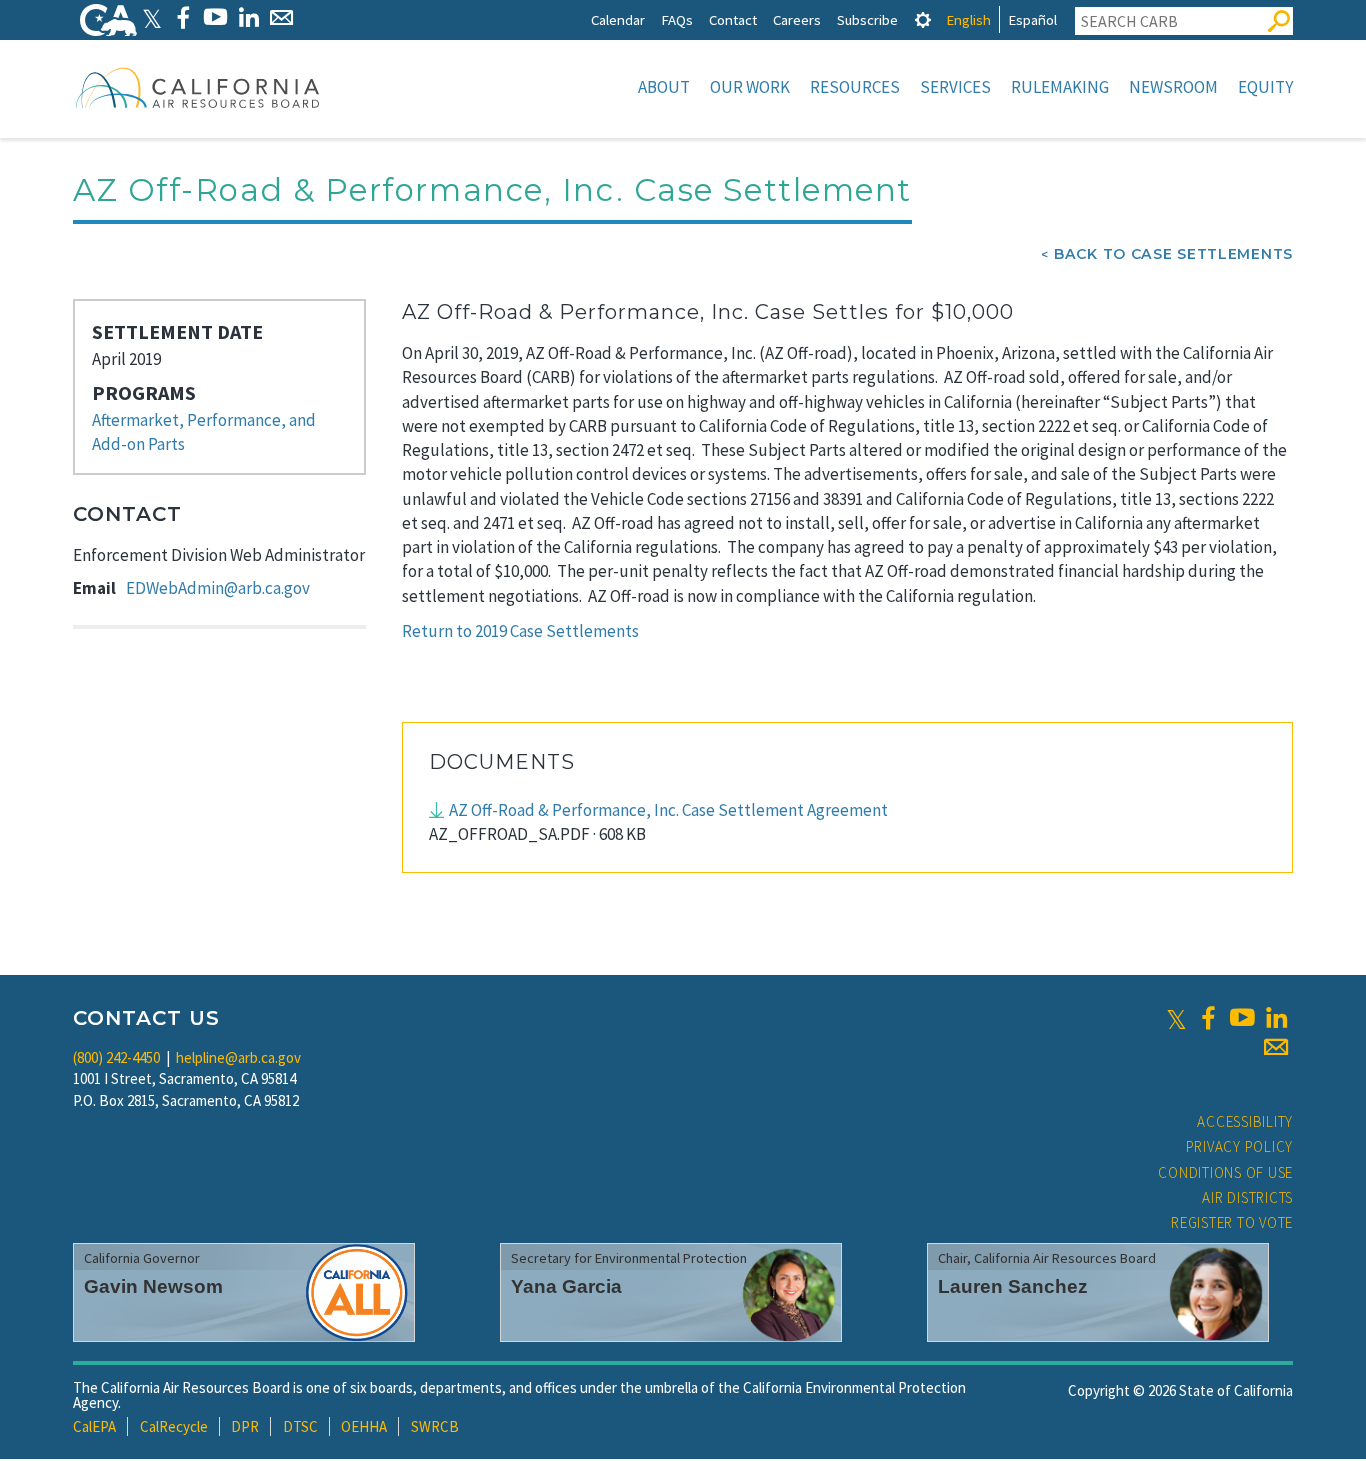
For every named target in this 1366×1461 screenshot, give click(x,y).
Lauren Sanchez (1013, 1286)
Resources (855, 87)
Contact (733, 19)
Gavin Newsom (153, 1286)
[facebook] (1208, 1018)
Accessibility (1245, 1121)
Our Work (750, 87)
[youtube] (1242, 1018)
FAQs (677, 19)
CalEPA (94, 1426)
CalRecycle (174, 1426)
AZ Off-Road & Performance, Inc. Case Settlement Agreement (668, 810)
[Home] (198, 87)
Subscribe (867, 19)
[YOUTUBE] (215, 17)
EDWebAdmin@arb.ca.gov (218, 588)
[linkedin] (1276, 1018)
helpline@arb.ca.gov (238, 1057)
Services (955, 87)
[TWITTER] (152, 17)
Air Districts (1247, 1197)
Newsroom (1173, 87)
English (968, 19)
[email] (1276, 1047)
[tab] (923, 19)
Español (1032, 19)
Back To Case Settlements (1173, 254)
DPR (245, 1426)
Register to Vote (1232, 1222)
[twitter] (1176, 1018)
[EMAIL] (281, 17)
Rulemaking (1060, 87)
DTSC (300, 1426)
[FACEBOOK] (182, 17)
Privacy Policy (1240, 1146)
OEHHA (364, 1426)
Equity (1265, 87)
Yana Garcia (566, 1286)
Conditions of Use (1225, 1172)
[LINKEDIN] (248, 17)
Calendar (618, 19)
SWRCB (435, 1426)
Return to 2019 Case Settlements (520, 631)
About (664, 87)
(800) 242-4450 (116, 1057)
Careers (797, 19)
